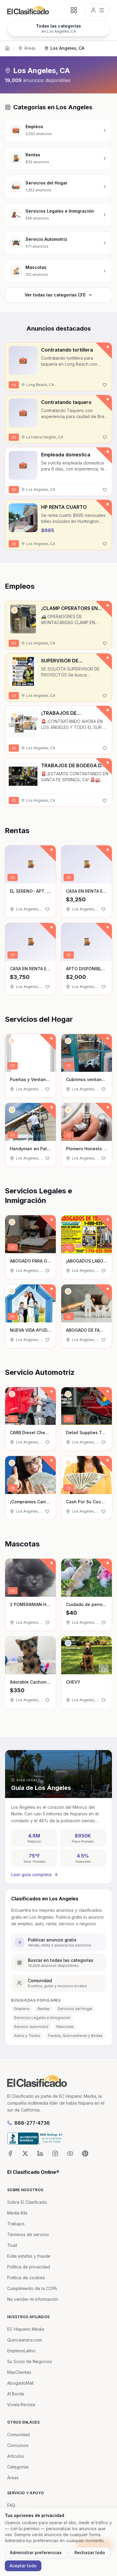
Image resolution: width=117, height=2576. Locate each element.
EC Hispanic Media (26, 2329)
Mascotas (65, 2027)
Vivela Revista (21, 2405)
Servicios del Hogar (75, 2009)
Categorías (18, 2467)
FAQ (11, 2505)
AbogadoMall (20, 2383)
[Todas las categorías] (74, 10)
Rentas (44, 2009)
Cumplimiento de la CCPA (32, 2288)
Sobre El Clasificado (27, 2202)
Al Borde (16, 2394)
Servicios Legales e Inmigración (42, 2018)
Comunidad (18, 2435)
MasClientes (19, 2372)
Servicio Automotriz (31, 2027)
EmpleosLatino (21, 2351)
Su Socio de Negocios (30, 2361)
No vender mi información (33, 2299)
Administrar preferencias (36, 2552)
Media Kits (17, 2213)
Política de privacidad (29, 2267)
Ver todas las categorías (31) (55, 295)
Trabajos (16, 2224)
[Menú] (97, 10)
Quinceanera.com (25, 2340)
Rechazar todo (90, 2552)
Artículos (16, 2456)
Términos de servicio (28, 2234)
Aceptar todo (23, 2566)
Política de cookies (26, 2278)
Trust (12, 2245)
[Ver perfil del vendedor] (14, 610)
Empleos (22, 2009)
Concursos (18, 2445)
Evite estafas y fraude (29, 2256)
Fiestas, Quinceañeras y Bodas (75, 2036)
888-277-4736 (32, 2123)
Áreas (30, 48)
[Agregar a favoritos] (105, 385)
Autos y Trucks (27, 2036)
